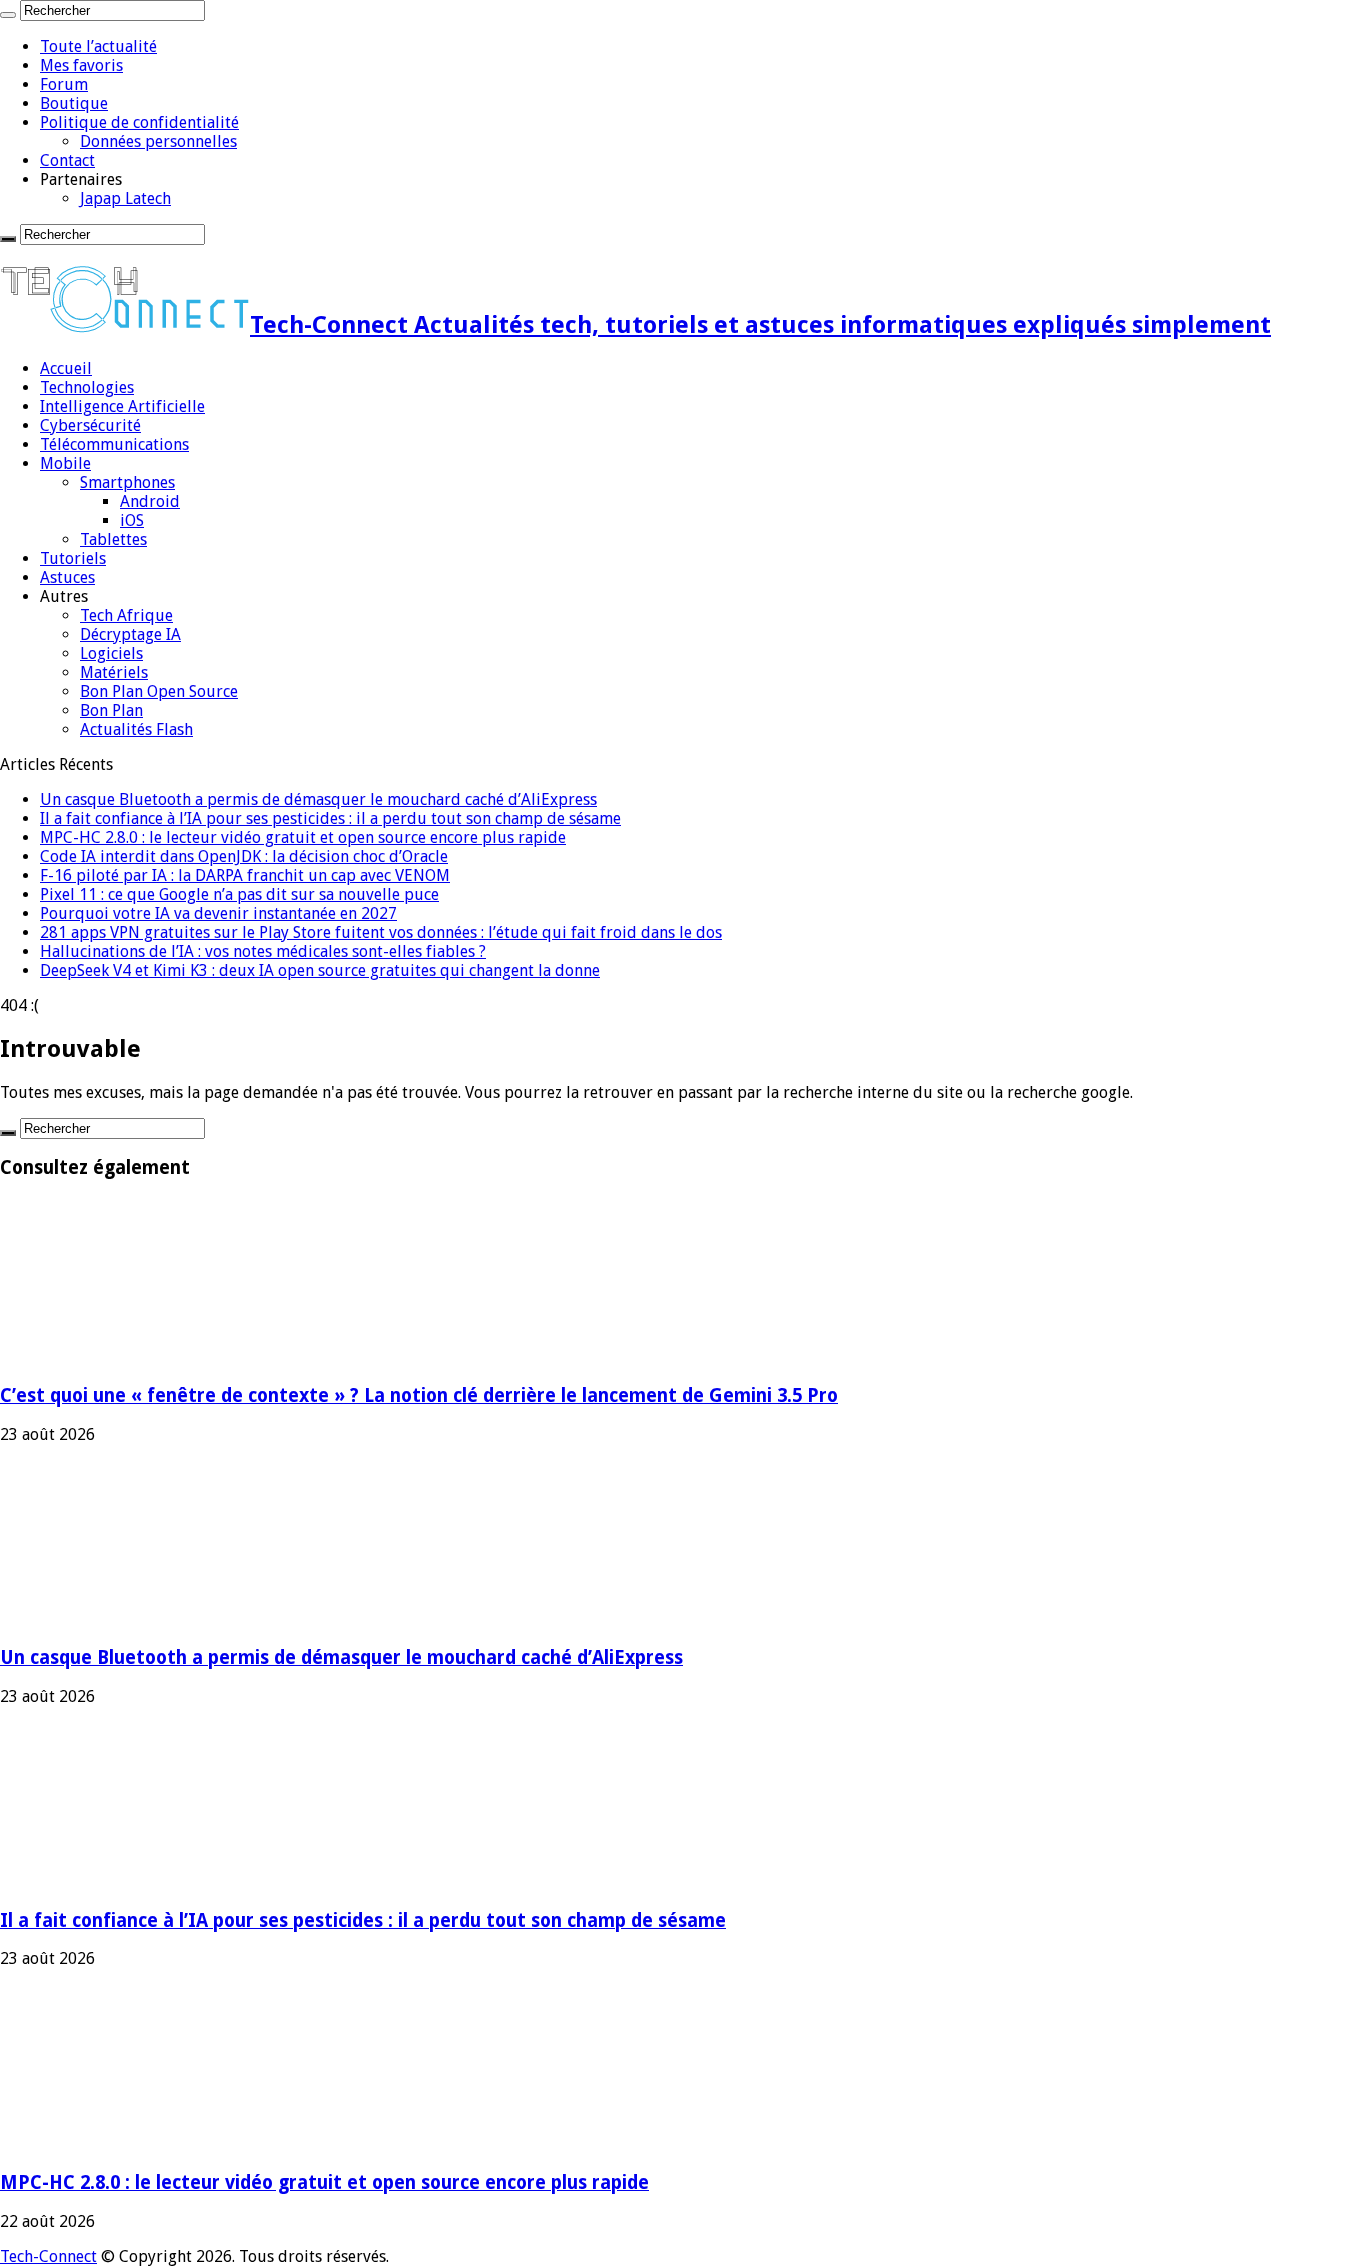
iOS (132, 520)
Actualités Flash (136, 729)
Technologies (87, 387)
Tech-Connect (48, 2256)
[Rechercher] (8, 15)
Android (150, 501)
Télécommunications (114, 444)
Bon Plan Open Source (159, 691)
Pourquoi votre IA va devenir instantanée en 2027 (218, 913)
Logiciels (111, 653)
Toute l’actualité (98, 46)
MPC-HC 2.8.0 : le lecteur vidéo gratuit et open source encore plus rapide (303, 837)
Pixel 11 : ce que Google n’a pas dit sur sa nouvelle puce (239, 894)
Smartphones (127, 482)
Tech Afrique (126, 615)
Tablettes (113, 539)
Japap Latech (125, 198)
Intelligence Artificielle (122, 406)
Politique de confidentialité (139, 122)
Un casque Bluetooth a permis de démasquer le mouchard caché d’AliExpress (318, 799)
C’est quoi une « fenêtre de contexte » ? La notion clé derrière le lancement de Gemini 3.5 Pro (419, 1395)
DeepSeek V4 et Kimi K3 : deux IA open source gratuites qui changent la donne (320, 970)
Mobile (65, 463)
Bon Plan (111, 710)
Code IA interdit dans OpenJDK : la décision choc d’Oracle (244, 856)
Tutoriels (73, 558)
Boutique (74, 103)
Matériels (114, 672)
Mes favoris (81, 65)
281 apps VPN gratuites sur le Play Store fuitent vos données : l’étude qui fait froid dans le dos (381, 932)
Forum (64, 84)
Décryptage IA (130, 634)
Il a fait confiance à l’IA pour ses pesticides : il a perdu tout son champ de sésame (330, 818)
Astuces (67, 577)
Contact (67, 160)
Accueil (66, 368)
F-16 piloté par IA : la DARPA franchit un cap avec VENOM (245, 875)
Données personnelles (158, 141)
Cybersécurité (90, 425)
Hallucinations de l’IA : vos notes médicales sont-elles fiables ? (263, 951)
